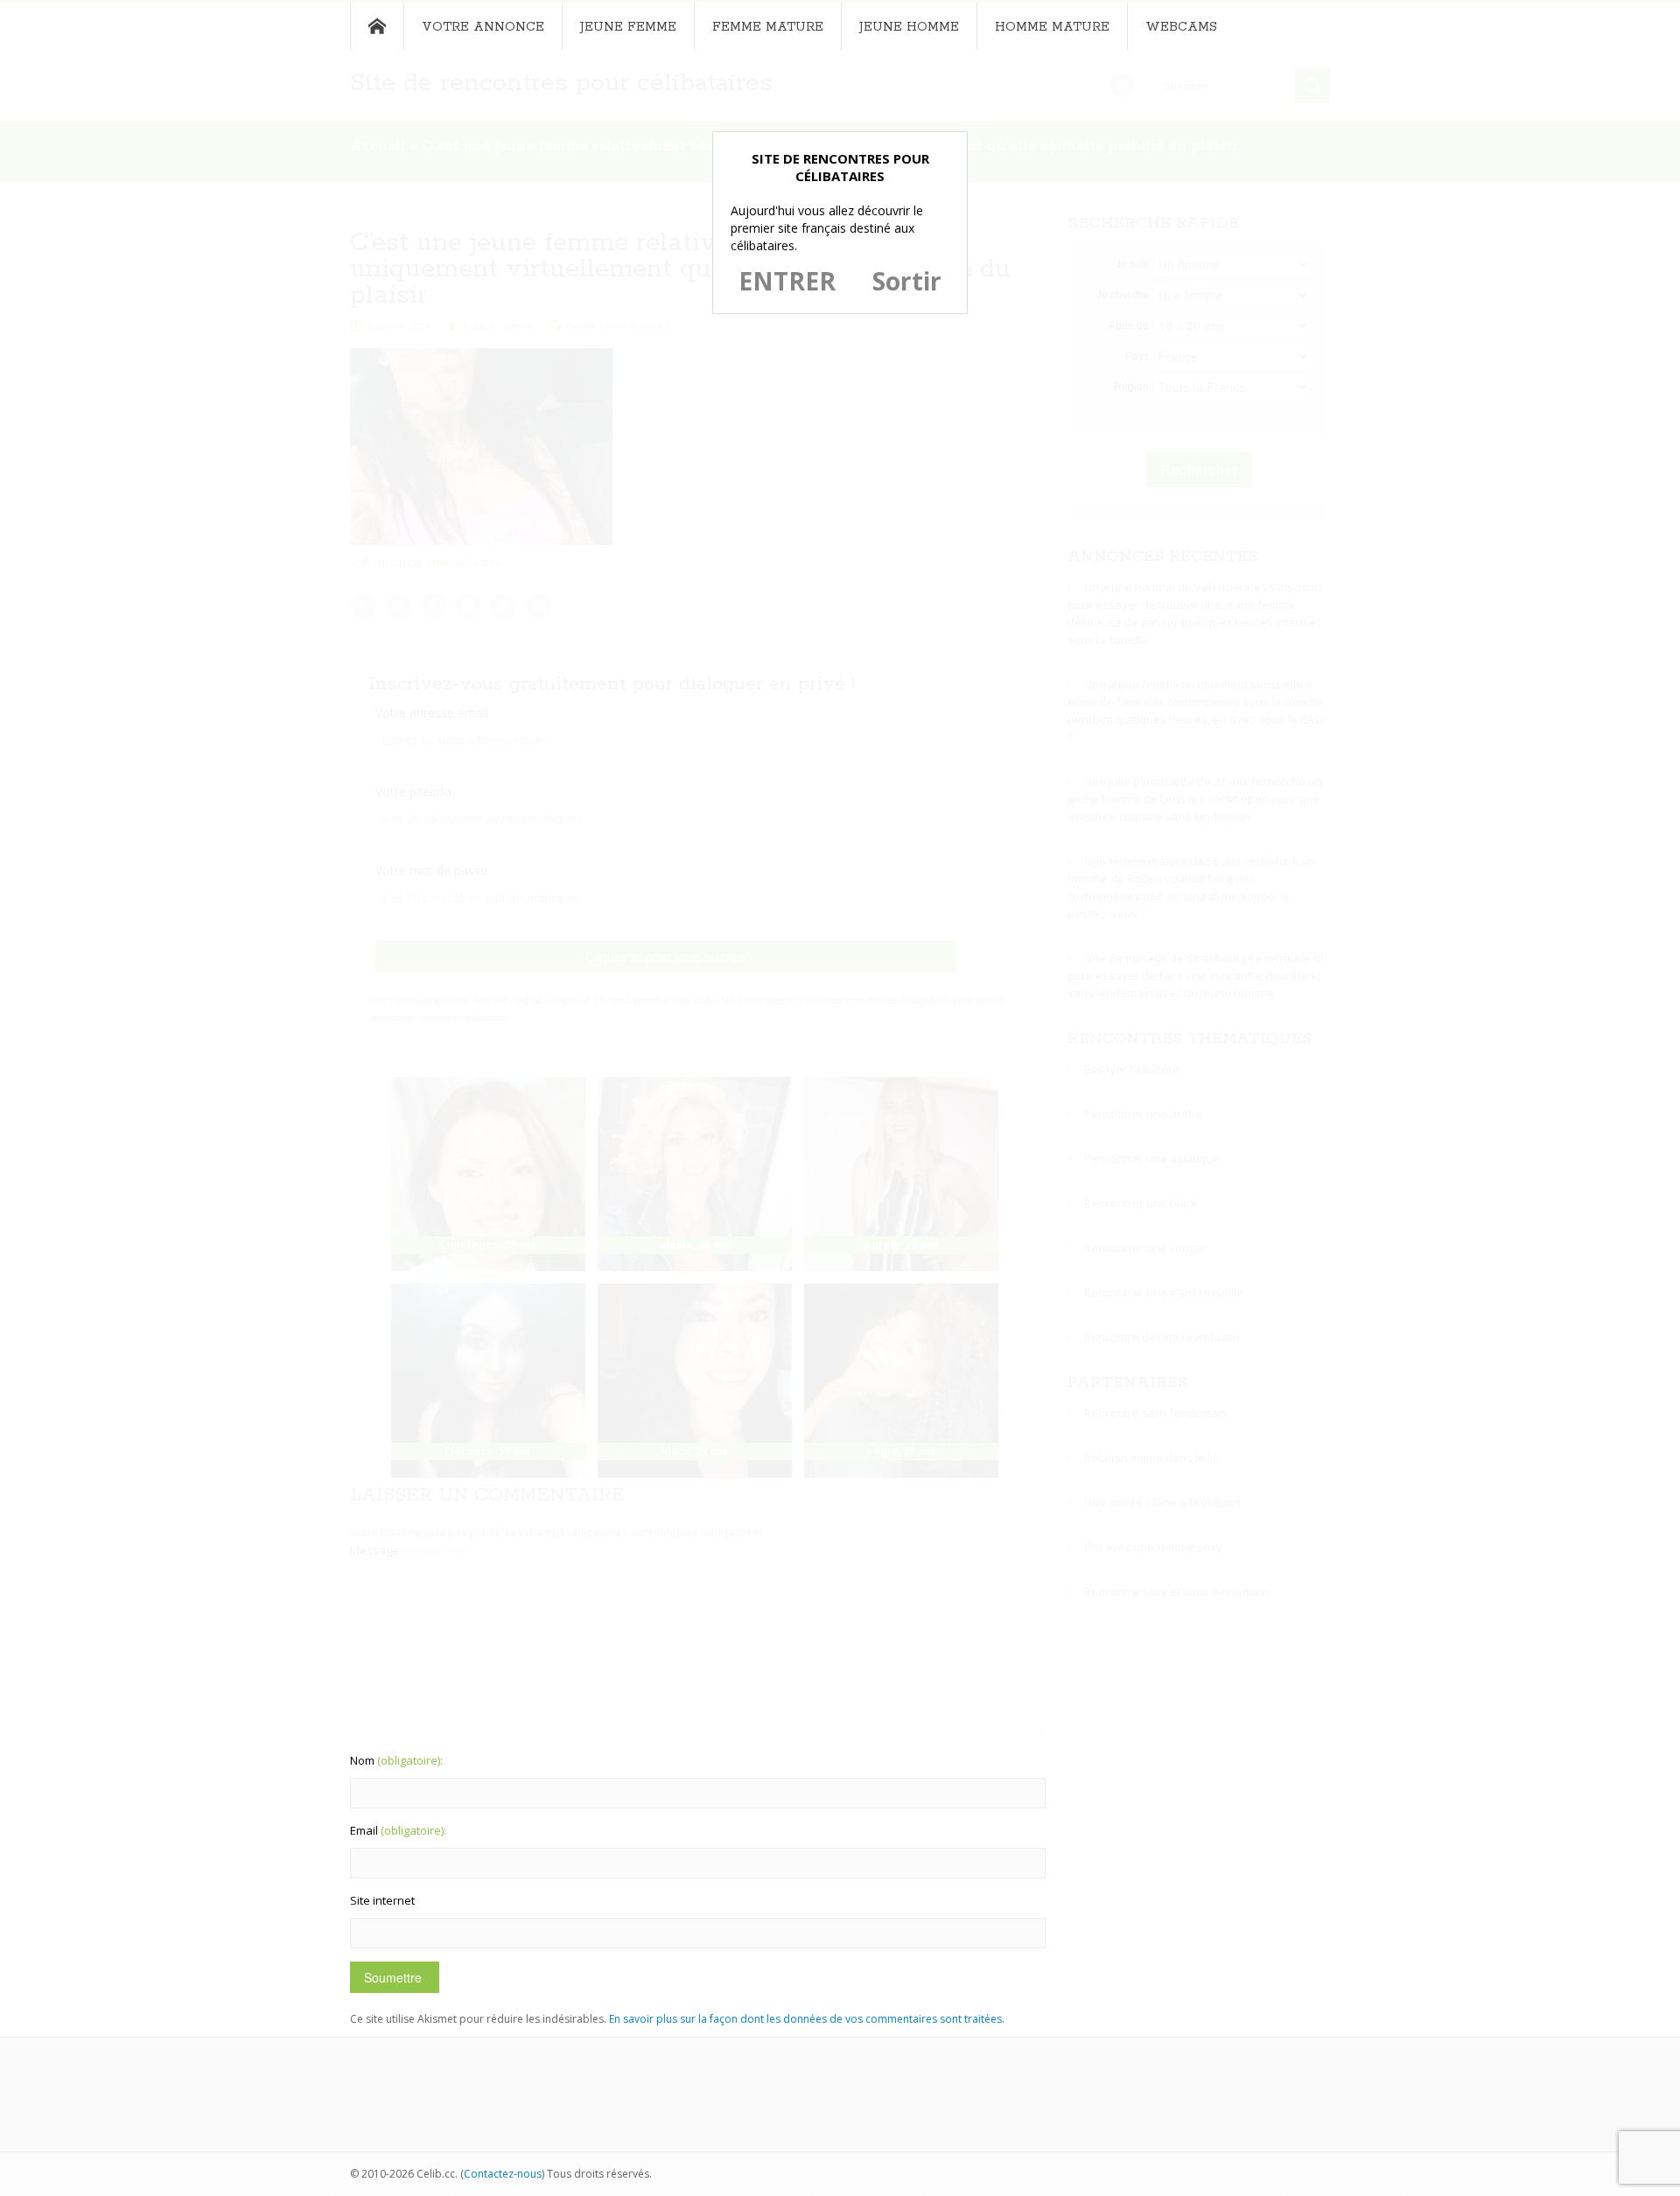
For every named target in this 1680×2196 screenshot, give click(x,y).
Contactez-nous (503, 2174)
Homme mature (1052, 27)
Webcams (1181, 27)
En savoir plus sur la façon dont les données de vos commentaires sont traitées (805, 2019)
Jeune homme (909, 27)
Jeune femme (628, 27)
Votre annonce (483, 27)
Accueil (377, 26)
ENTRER (787, 281)
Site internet (382, 1900)
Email (398, 1830)
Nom (396, 1760)
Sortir (907, 281)
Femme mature (768, 27)
